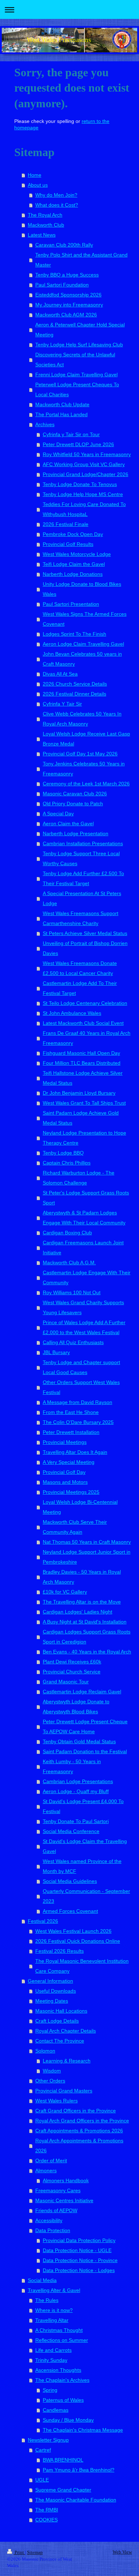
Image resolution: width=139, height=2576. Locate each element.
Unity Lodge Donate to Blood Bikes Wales (82, 589)
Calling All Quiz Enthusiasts (73, 1342)
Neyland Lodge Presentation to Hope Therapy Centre (84, 1138)
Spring (50, 2390)
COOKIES (47, 2520)
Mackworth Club (46, 225)
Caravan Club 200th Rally (64, 245)
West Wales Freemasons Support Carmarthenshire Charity (81, 918)
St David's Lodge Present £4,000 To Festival (83, 1806)
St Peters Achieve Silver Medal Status (85, 933)
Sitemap (35, 2552)
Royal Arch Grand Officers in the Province (82, 2121)
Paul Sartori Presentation (71, 604)
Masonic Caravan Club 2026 (75, 794)
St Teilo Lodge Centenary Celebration (85, 1003)
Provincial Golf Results (68, 544)
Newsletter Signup (48, 2440)
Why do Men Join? (56, 195)
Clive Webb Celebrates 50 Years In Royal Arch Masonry (82, 719)
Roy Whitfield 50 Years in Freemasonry (87, 454)
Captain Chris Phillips (67, 1163)
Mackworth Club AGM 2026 (66, 315)
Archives (45, 424)
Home (35, 175)
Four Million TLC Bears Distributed (82, 1063)
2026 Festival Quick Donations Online (78, 1941)
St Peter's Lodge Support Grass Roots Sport (86, 1198)
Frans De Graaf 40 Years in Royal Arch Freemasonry (87, 1038)
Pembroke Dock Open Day (73, 534)
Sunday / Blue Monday (68, 2420)
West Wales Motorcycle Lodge (77, 554)
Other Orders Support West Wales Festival (81, 1387)
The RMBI (47, 2510)
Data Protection (53, 2230)
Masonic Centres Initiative (64, 2200)
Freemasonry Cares (58, 2190)
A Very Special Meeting (69, 1462)
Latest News (42, 235)
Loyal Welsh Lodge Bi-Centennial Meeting (80, 1507)
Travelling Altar (52, 2320)
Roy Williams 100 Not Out (72, 1292)
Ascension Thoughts (58, 2370)
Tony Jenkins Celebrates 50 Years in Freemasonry (84, 769)
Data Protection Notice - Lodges (79, 2270)
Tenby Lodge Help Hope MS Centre (83, 494)
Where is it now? (54, 2310)
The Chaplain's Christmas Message (83, 2430)
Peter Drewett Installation (71, 1432)
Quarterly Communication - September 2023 (86, 1896)
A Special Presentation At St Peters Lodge (82, 898)
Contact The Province (60, 2041)
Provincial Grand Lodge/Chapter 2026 (86, 474)
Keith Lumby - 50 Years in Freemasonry (72, 1766)
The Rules (47, 2300)
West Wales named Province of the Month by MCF (82, 1866)
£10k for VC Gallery (65, 1592)
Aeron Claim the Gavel (68, 824)
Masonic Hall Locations (61, 2011)
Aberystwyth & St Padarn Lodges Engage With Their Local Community (84, 1218)
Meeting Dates (52, 2001)
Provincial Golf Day (64, 1472)
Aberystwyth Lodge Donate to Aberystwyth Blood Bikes (76, 1707)
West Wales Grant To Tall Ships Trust (84, 1103)
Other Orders (50, 2081)
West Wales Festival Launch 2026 (73, 1931)
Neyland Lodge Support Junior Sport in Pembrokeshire (87, 1557)
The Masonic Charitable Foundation (76, 2500)
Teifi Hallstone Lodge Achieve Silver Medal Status (83, 1078)
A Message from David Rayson (78, 1402)
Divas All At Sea (60, 674)
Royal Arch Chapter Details (66, 2031)
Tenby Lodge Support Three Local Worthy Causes (81, 858)
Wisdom (52, 2071)
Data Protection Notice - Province (80, 2260)
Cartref (43, 2450)
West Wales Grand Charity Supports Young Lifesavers (83, 1307)
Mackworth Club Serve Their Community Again (75, 1527)
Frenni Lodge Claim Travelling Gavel (76, 375)
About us (38, 185)
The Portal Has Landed (61, 414)
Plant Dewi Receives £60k (72, 1662)
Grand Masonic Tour (66, 1682)
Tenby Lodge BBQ (63, 1153)
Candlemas (56, 2410)
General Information (50, 1981)
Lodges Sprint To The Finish (74, 634)
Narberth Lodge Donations (73, 574)
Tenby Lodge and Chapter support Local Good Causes (81, 1367)
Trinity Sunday (51, 2360)
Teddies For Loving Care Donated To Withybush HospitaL (84, 509)
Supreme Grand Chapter (63, 2490)
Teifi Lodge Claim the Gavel (74, 564)
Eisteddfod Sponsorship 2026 (68, 295)
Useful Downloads (56, 1991)
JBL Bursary (56, 1352)
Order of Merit (51, 2161)
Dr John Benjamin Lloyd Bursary (79, 1093)
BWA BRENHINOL (63, 2460)
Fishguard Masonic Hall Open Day (81, 1053)
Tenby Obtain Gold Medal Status (79, 1741)
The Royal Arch (45, 215)
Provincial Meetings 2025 (71, 1492)
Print (19, 2552)
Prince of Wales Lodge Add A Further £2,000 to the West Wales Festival (84, 1327)
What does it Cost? (57, 205)
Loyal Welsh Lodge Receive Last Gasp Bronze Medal (86, 739)
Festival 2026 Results (60, 1951)
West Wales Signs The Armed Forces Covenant (85, 619)
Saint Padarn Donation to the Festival (85, 1751)
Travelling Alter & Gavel (54, 2290)
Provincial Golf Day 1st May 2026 (80, 754)
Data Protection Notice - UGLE (77, 2250)
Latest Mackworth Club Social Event (83, 1023)
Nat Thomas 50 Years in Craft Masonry (87, 1542)
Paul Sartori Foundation (62, 285)
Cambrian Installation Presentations (83, 843)
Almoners (46, 2170)
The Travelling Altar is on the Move (82, 1602)
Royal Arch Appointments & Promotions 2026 (79, 2146)
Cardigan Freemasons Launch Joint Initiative (83, 1248)
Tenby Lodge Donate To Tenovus (80, 484)
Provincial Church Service (72, 1672)
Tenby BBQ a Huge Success (67, 275)
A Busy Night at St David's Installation (85, 1622)
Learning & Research (67, 2061)
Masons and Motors (65, 1482)
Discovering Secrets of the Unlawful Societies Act (75, 360)
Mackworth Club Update (62, 404)
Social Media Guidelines (70, 1881)
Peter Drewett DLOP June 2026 (78, 444)
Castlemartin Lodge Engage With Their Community (87, 1277)
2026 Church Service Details (75, 684)
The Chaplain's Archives (62, 2380)
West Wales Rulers (56, 2101)
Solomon (45, 2051)
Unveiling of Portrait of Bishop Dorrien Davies (85, 948)
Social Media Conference (71, 1831)
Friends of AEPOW (56, 2210)
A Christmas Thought (59, 2330)
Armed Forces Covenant (70, 1911)
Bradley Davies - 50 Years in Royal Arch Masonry (82, 1577)
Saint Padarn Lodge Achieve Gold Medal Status (81, 1118)
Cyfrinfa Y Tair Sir (62, 704)
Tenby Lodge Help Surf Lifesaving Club (79, 345)
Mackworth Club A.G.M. (69, 1263)
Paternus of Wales (63, 2400)
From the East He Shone (71, 1412)
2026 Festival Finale (66, 524)
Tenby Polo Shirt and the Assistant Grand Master (81, 260)
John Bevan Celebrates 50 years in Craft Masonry (82, 659)
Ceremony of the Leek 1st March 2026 (86, 784)
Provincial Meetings (65, 1442)
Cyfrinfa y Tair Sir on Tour (71, 434)
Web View (122, 2552)
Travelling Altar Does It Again (75, 1452)
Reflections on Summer (62, 2340)
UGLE (42, 2480)
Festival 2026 (43, 1921)
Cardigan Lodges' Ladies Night (78, 1612)
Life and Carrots (53, 2350)
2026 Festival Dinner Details (74, 694)
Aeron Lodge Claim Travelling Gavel (83, 644)
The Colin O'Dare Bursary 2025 (78, 1422)
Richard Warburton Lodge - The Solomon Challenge (79, 1178)
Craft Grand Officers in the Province (76, 2111)
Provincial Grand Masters (64, 2091)
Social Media (42, 2280)
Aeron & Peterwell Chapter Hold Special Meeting (80, 330)
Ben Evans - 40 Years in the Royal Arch (87, 1652)
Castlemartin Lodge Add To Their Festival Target (80, 988)
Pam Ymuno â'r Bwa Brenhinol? (79, 2470)
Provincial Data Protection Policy (79, 2240)
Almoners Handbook (66, 2180)
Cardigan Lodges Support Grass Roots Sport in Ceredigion (87, 1637)
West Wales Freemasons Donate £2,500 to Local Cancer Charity (80, 968)
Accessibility (49, 2220)
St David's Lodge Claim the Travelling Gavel (85, 1846)
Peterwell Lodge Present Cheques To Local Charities (77, 389)
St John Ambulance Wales (72, 1013)
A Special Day (58, 814)
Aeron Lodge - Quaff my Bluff (76, 1791)
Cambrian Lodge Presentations (78, 1781)
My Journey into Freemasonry (69, 305)
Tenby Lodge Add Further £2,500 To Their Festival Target (83, 878)
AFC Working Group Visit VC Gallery (84, 464)
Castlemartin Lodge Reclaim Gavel (82, 1692)
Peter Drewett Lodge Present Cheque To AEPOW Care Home (85, 1726)
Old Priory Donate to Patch (73, 804)
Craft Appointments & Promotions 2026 (79, 2131)
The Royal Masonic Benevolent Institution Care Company (82, 1966)
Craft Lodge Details (57, 2021)
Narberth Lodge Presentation (76, 833)
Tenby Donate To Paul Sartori (76, 1821)
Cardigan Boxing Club (67, 1233)
